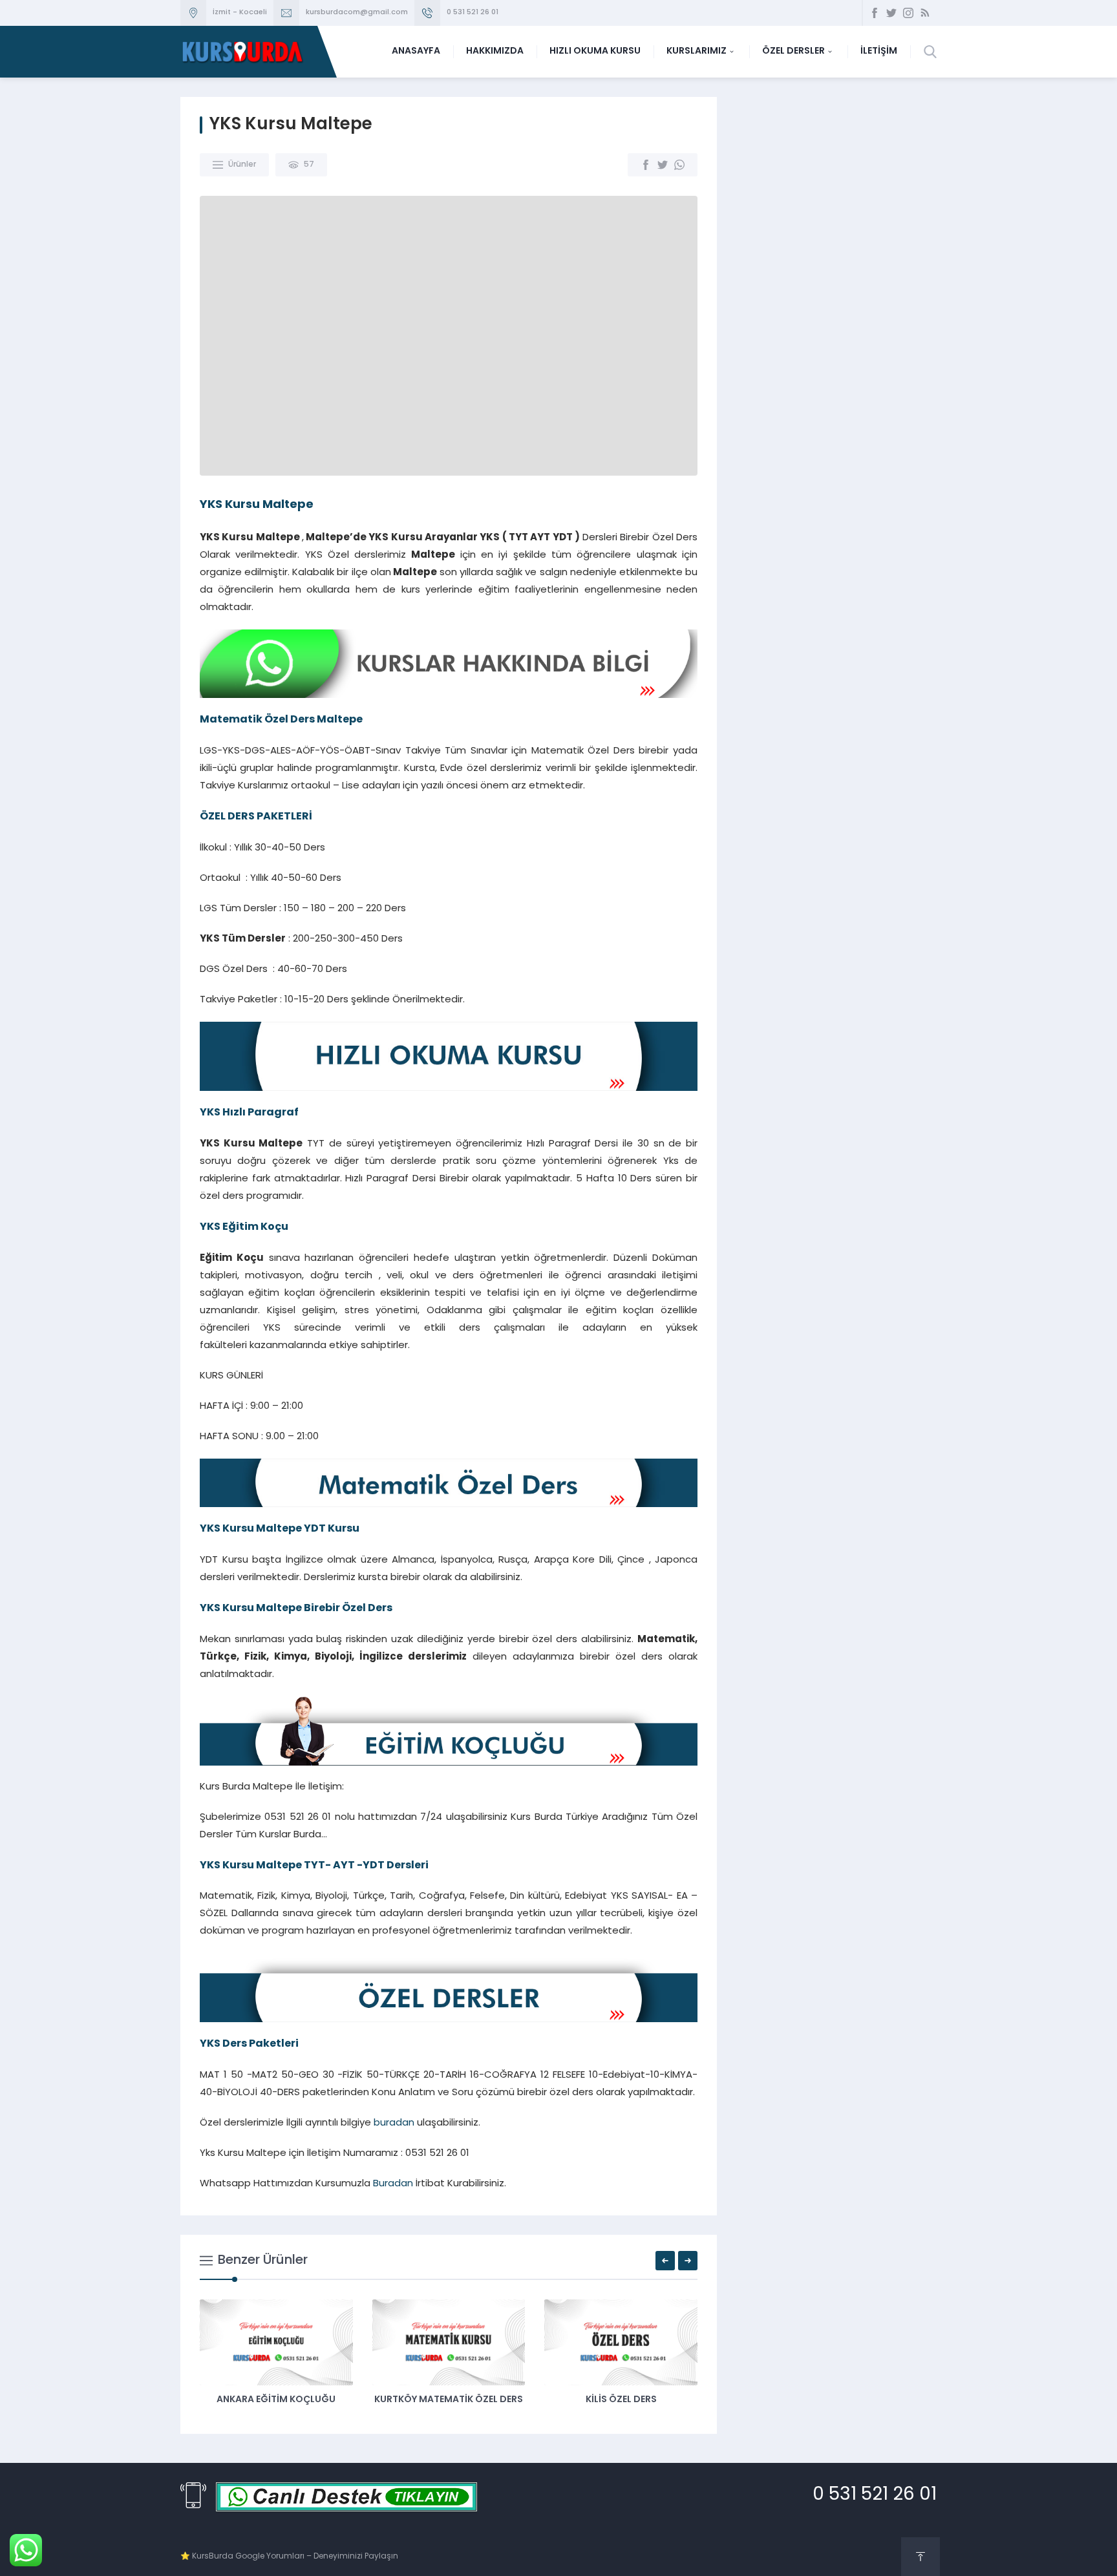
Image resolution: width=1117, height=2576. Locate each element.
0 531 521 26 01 (473, 13)
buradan (394, 2123)
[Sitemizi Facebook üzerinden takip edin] (875, 13)
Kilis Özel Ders (621, 2400)
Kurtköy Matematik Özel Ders (449, 2400)
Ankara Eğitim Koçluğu (276, 2400)
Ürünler (242, 165)
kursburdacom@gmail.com (357, 13)
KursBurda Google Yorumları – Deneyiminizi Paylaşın (295, 2557)
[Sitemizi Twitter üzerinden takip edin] (891, 13)
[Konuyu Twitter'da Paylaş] (663, 165)
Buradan (393, 2184)
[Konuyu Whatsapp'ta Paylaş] (679, 165)
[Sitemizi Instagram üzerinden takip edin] (908, 13)
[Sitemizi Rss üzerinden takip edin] (925, 13)
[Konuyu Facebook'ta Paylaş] (646, 165)
